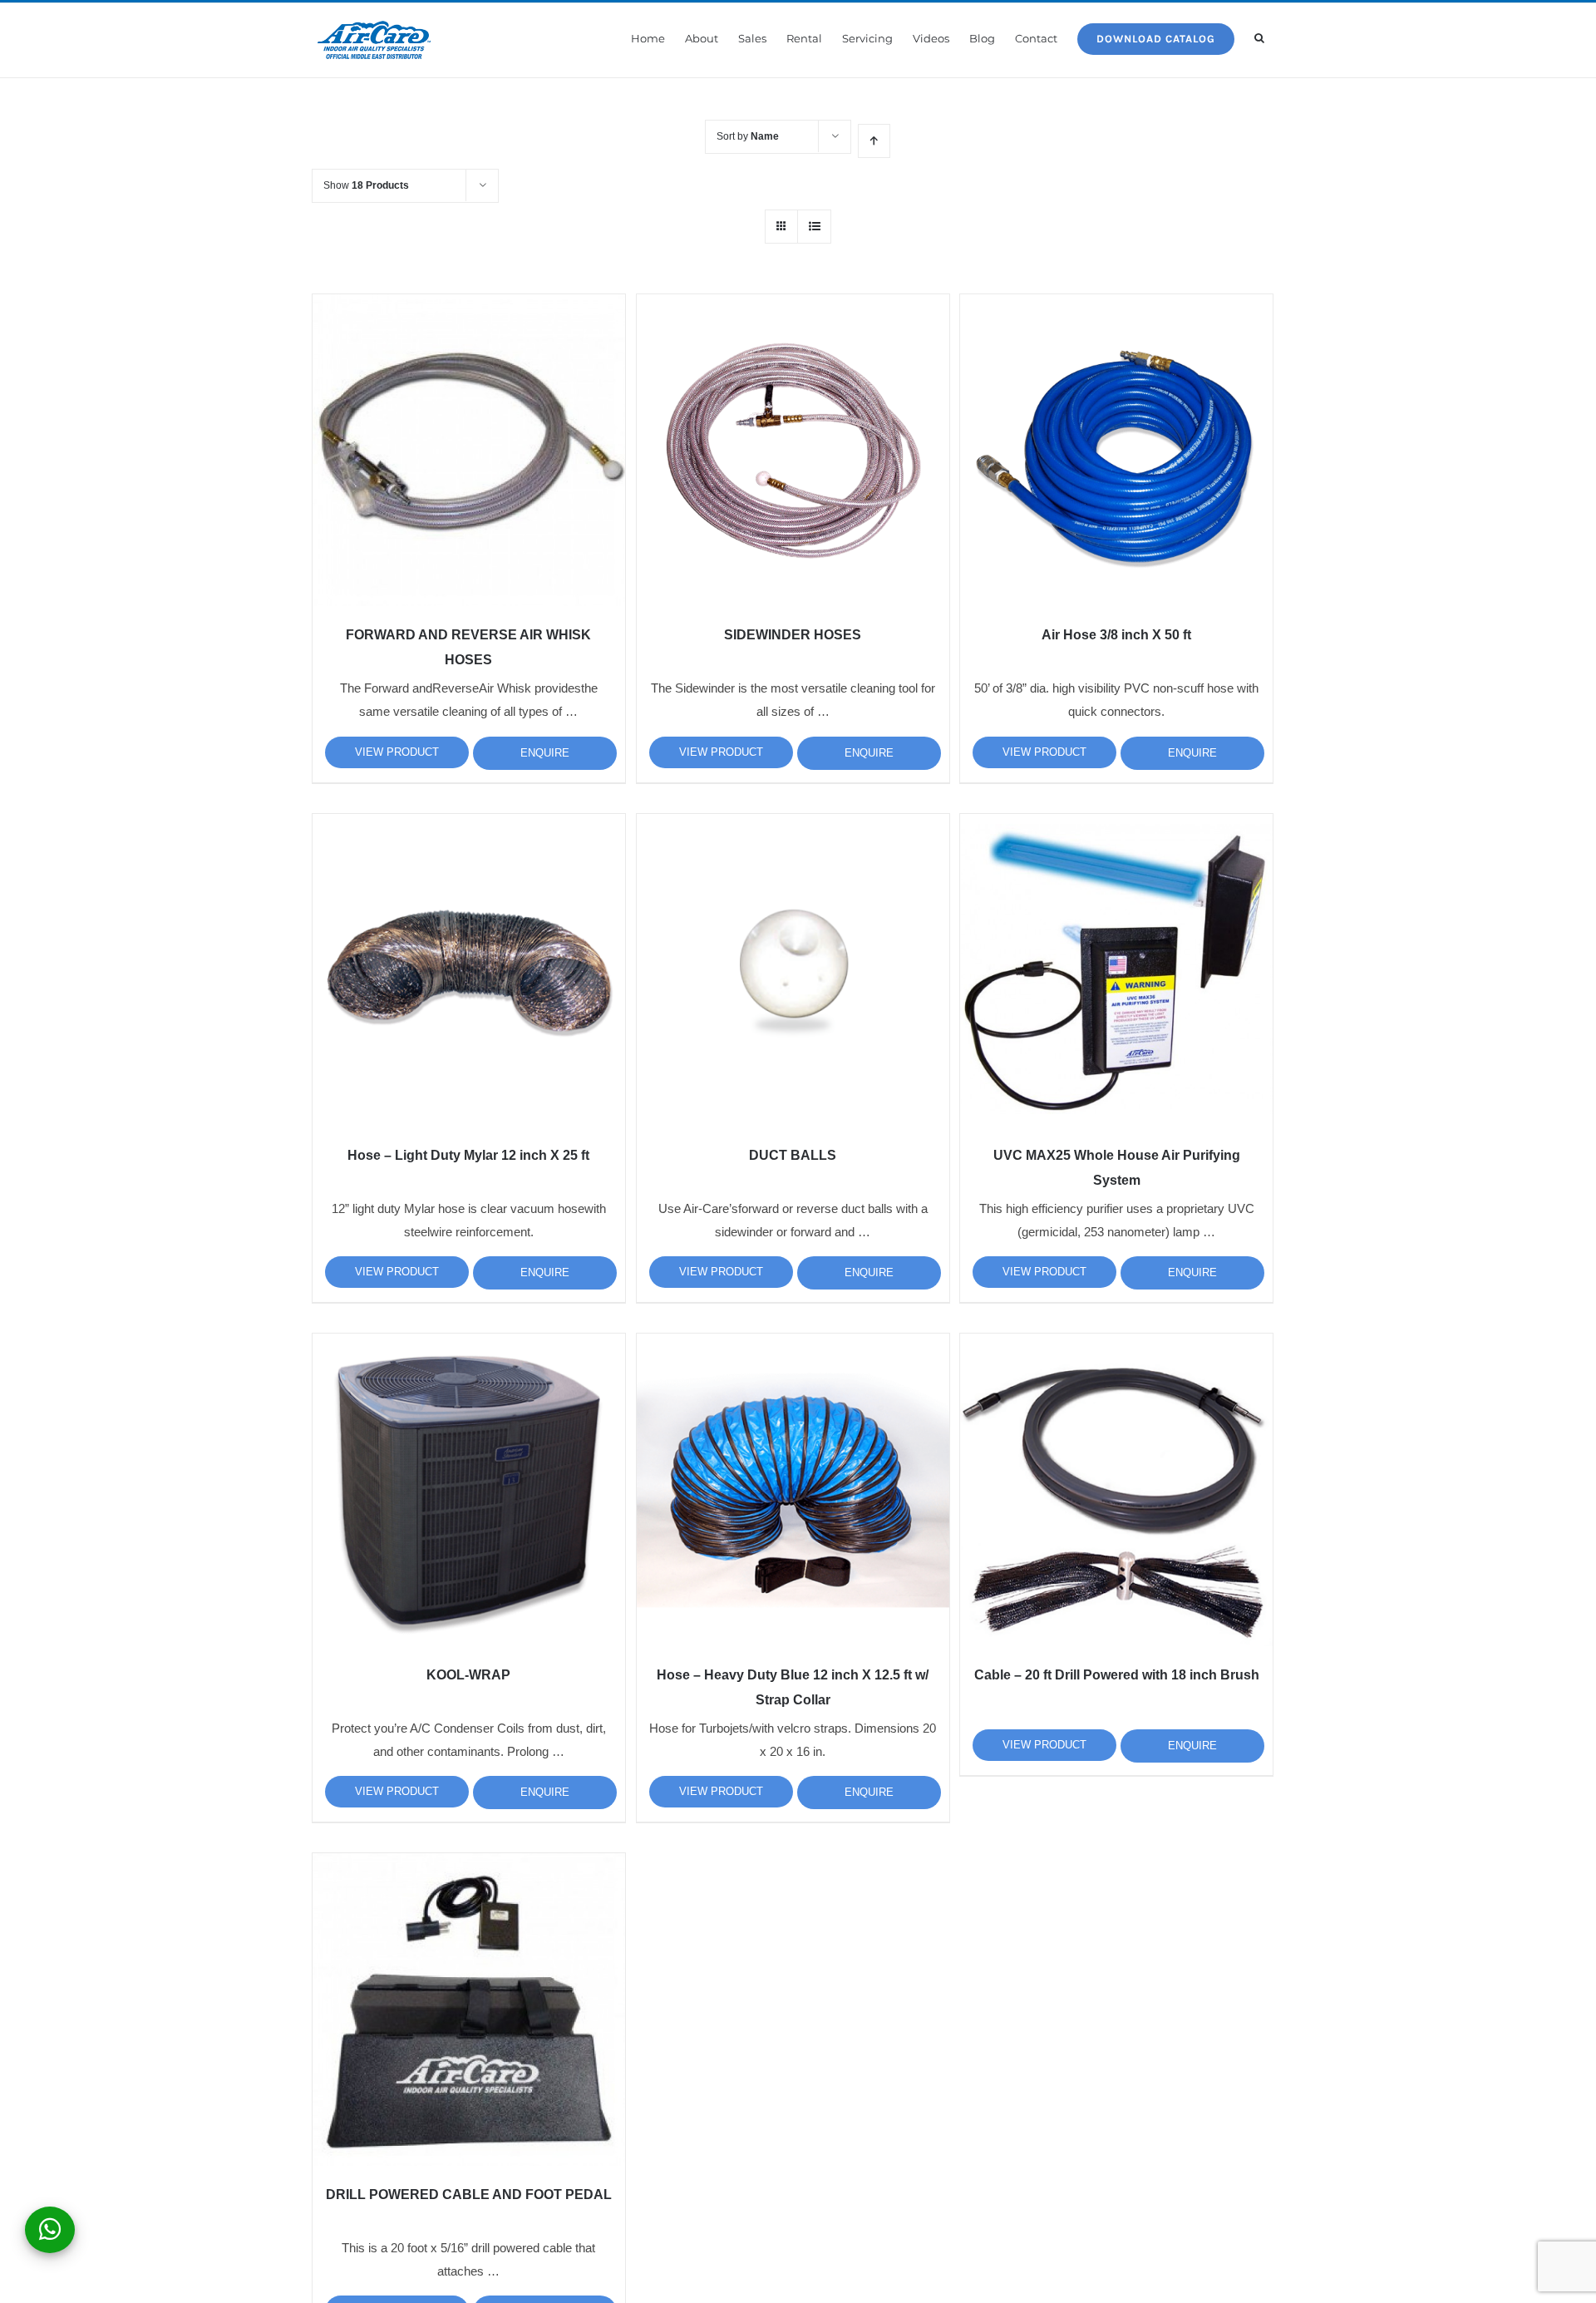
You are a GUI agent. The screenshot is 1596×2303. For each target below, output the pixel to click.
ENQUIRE (545, 753)
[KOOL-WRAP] (469, 1490)
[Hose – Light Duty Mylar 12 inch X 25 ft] (469, 970)
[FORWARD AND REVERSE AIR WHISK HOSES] (469, 451)
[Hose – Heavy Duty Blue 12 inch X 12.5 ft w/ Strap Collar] (793, 1490)
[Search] (1259, 38)
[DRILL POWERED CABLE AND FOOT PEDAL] (469, 2010)
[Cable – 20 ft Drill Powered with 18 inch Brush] (1116, 1490)
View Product (397, 752)
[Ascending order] (874, 141)
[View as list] (814, 227)
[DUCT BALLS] (793, 970)
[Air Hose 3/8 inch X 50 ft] (1116, 451)
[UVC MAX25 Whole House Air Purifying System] (1116, 970)
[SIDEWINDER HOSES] (793, 451)
